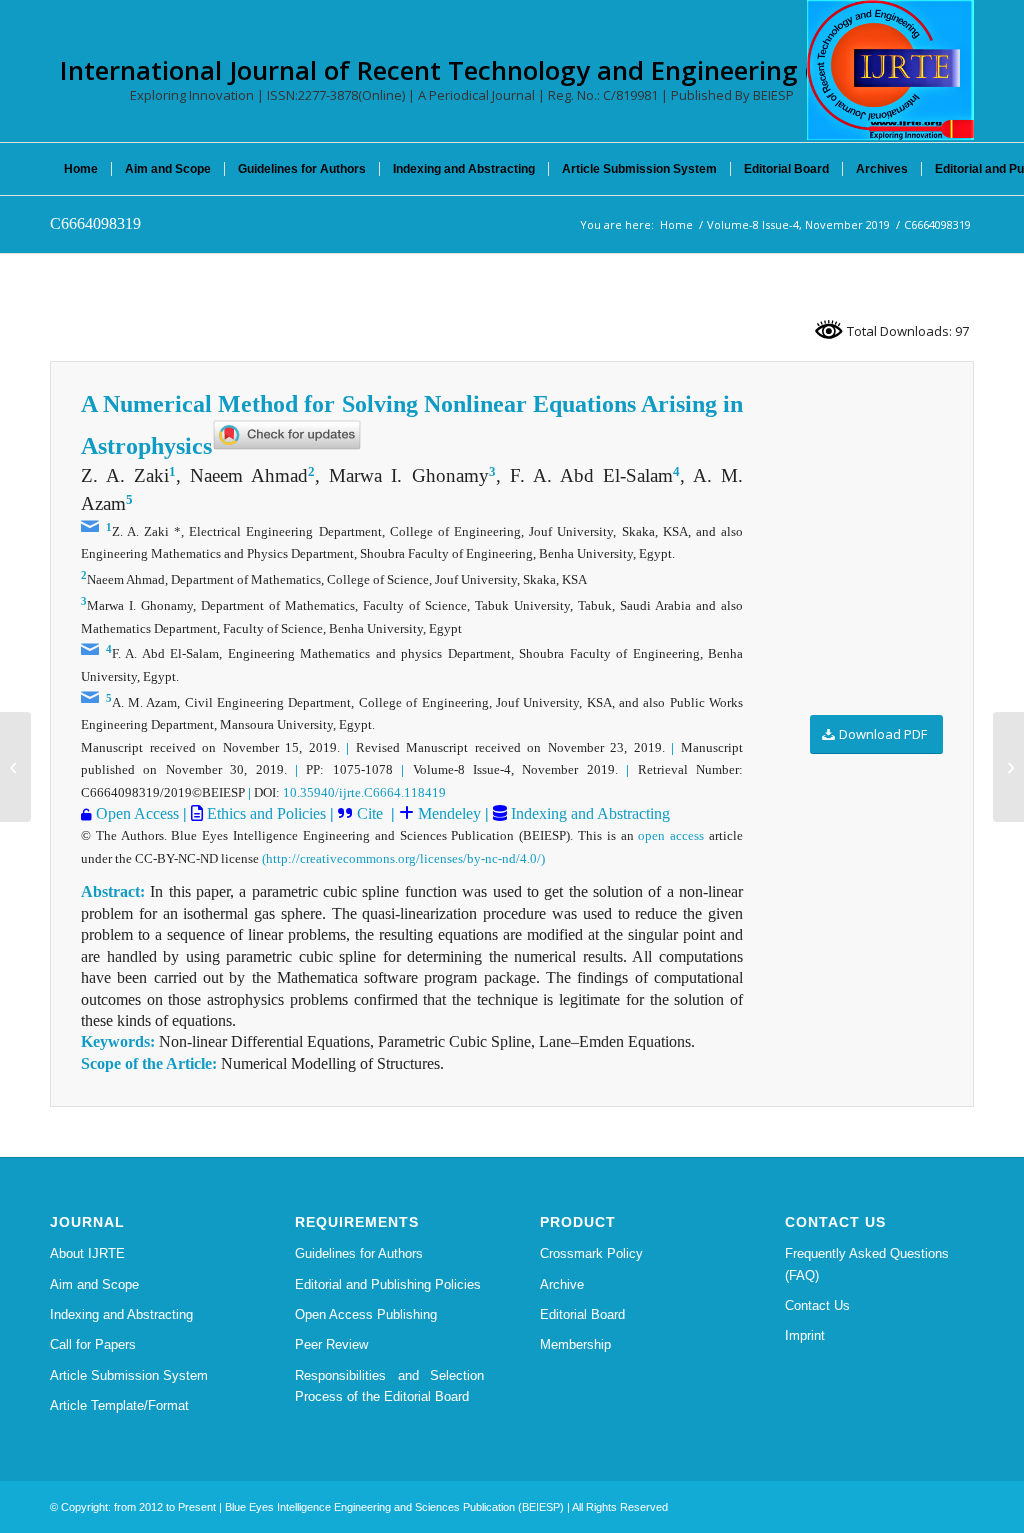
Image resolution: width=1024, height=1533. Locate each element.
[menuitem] (81, 169)
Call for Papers (93, 1344)
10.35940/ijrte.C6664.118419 (364, 792)
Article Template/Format (119, 1405)
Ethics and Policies (264, 813)
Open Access (137, 813)
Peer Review (331, 1344)
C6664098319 (95, 223)
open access (671, 835)
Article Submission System (129, 1375)
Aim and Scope (94, 1284)
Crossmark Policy (591, 1253)
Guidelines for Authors (359, 1253)
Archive (562, 1284)
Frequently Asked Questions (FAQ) (867, 1264)
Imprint (805, 1335)
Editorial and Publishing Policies (388, 1284)
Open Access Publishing (366, 1314)
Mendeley (447, 813)
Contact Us (817, 1305)
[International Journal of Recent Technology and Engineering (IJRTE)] (890, 70)
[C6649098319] (15, 767)
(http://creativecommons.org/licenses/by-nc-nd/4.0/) (403, 858)
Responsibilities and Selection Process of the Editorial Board (389, 1386)
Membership (575, 1344)
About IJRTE (87, 1253)
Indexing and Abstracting (588, 813)
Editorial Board (582, 1314)
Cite (372, 813)
